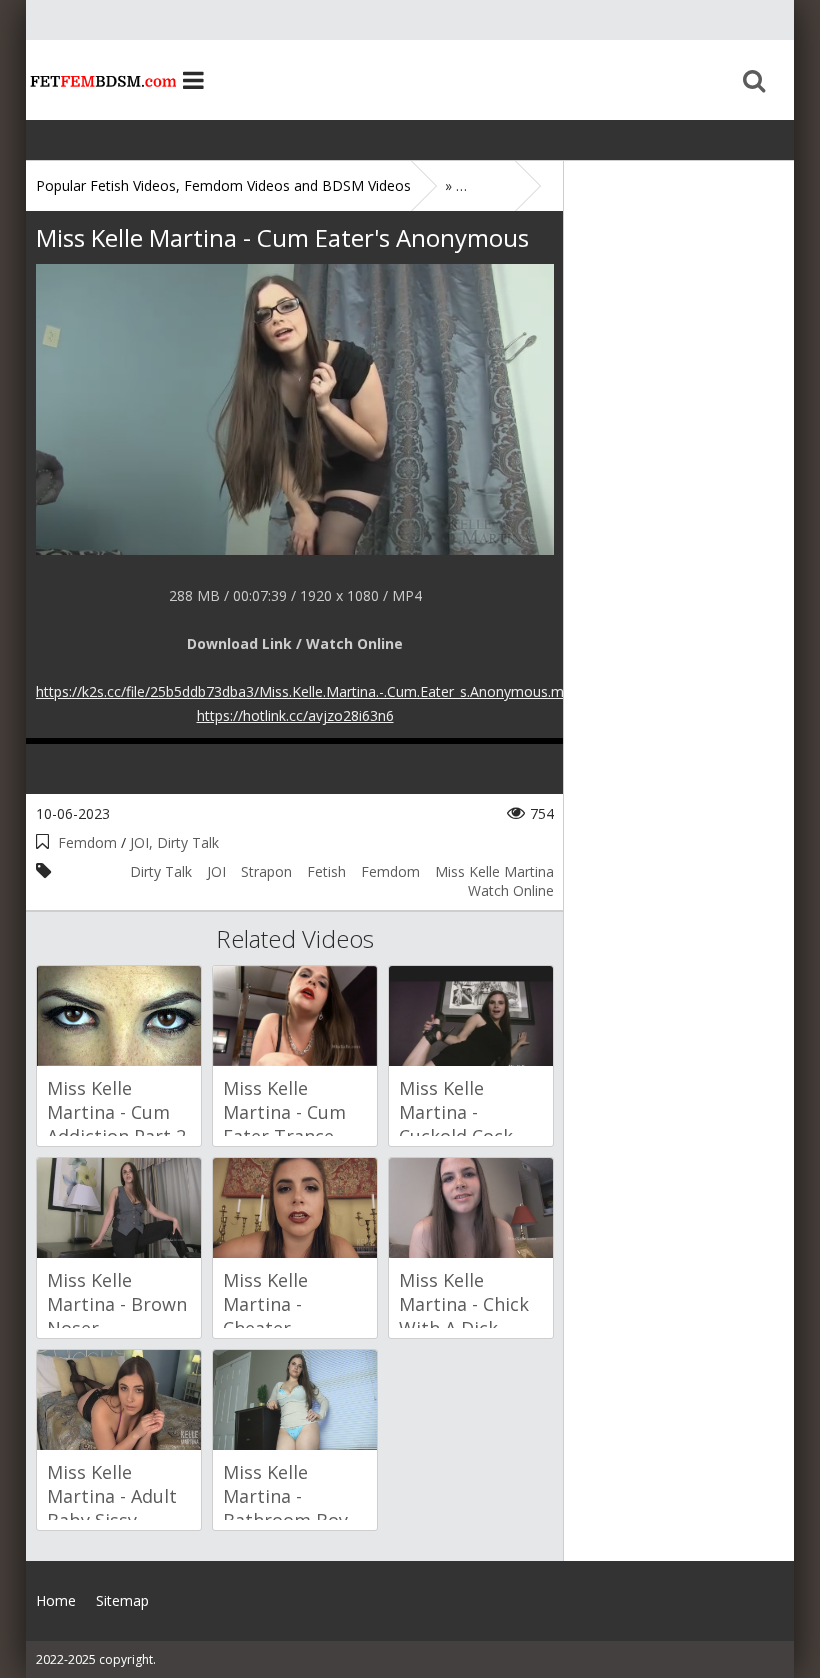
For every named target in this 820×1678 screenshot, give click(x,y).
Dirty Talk (161, 871)
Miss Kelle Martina (494, 871)
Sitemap (122, 1600)
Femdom (87, 842)
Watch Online (511, 890)
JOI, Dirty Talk (174, 842)
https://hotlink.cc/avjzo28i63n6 (295, 715)
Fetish (326, 871)
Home (101, 80)
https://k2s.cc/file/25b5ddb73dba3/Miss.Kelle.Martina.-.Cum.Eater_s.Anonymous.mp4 (308, 691)
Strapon (266, 871)
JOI (216, 871)
